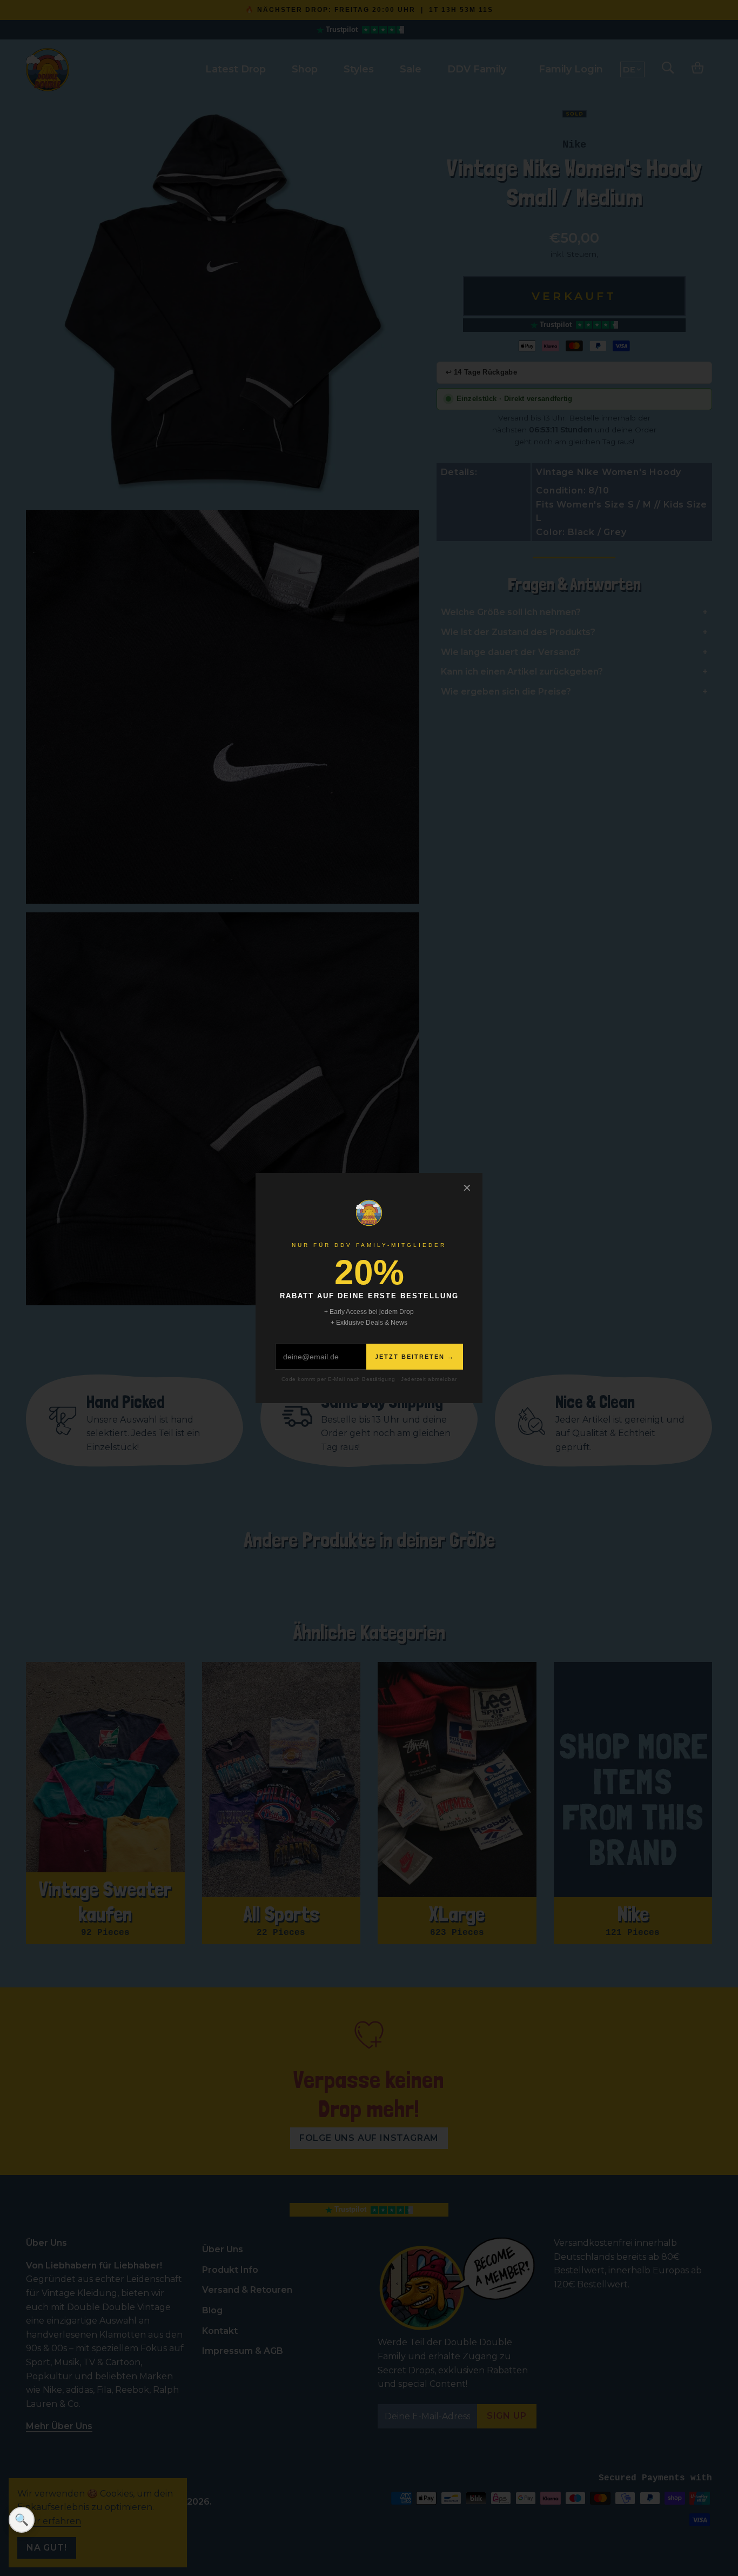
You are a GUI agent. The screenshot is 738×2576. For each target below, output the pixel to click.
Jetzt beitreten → (415, 1357)
